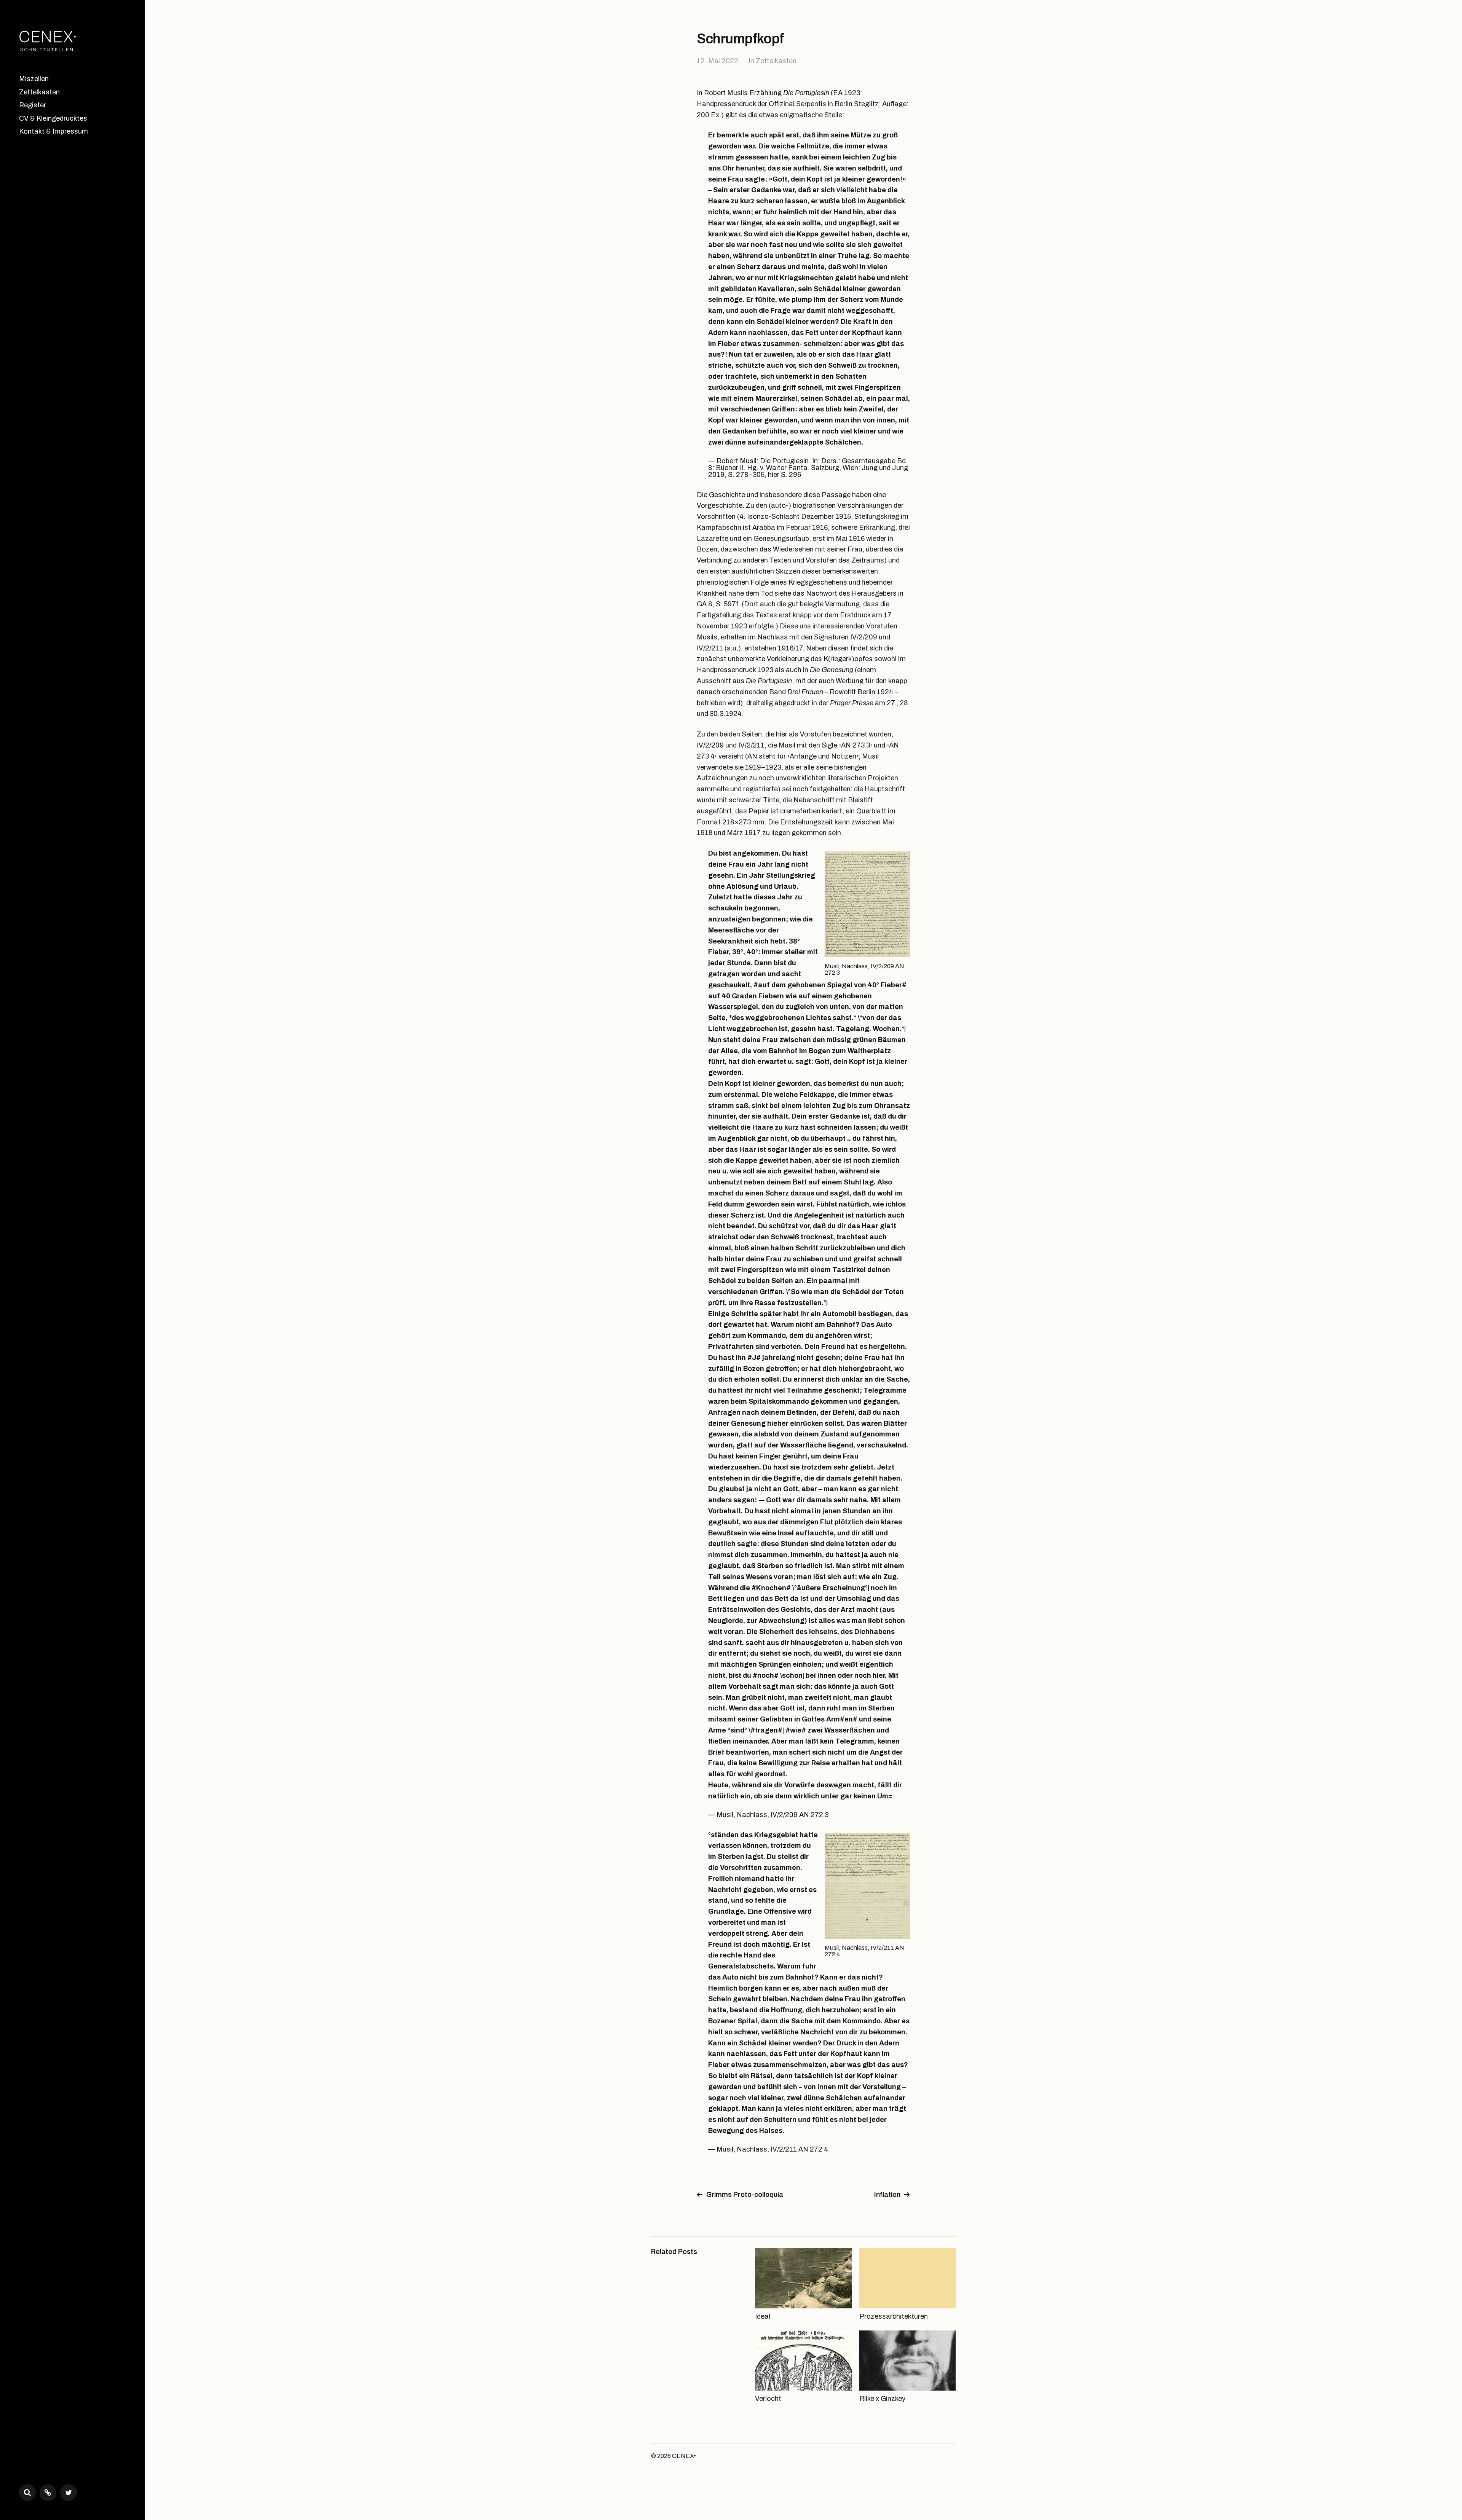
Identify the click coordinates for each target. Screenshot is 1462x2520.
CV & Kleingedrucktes (53, 118)
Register (33, 105)
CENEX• (684, 2456)
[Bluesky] (48, 2493)
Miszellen (34, 79)
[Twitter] (69, 2493)
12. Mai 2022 (717, 61)
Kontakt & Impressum (53, 131)
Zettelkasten (39, 92)
